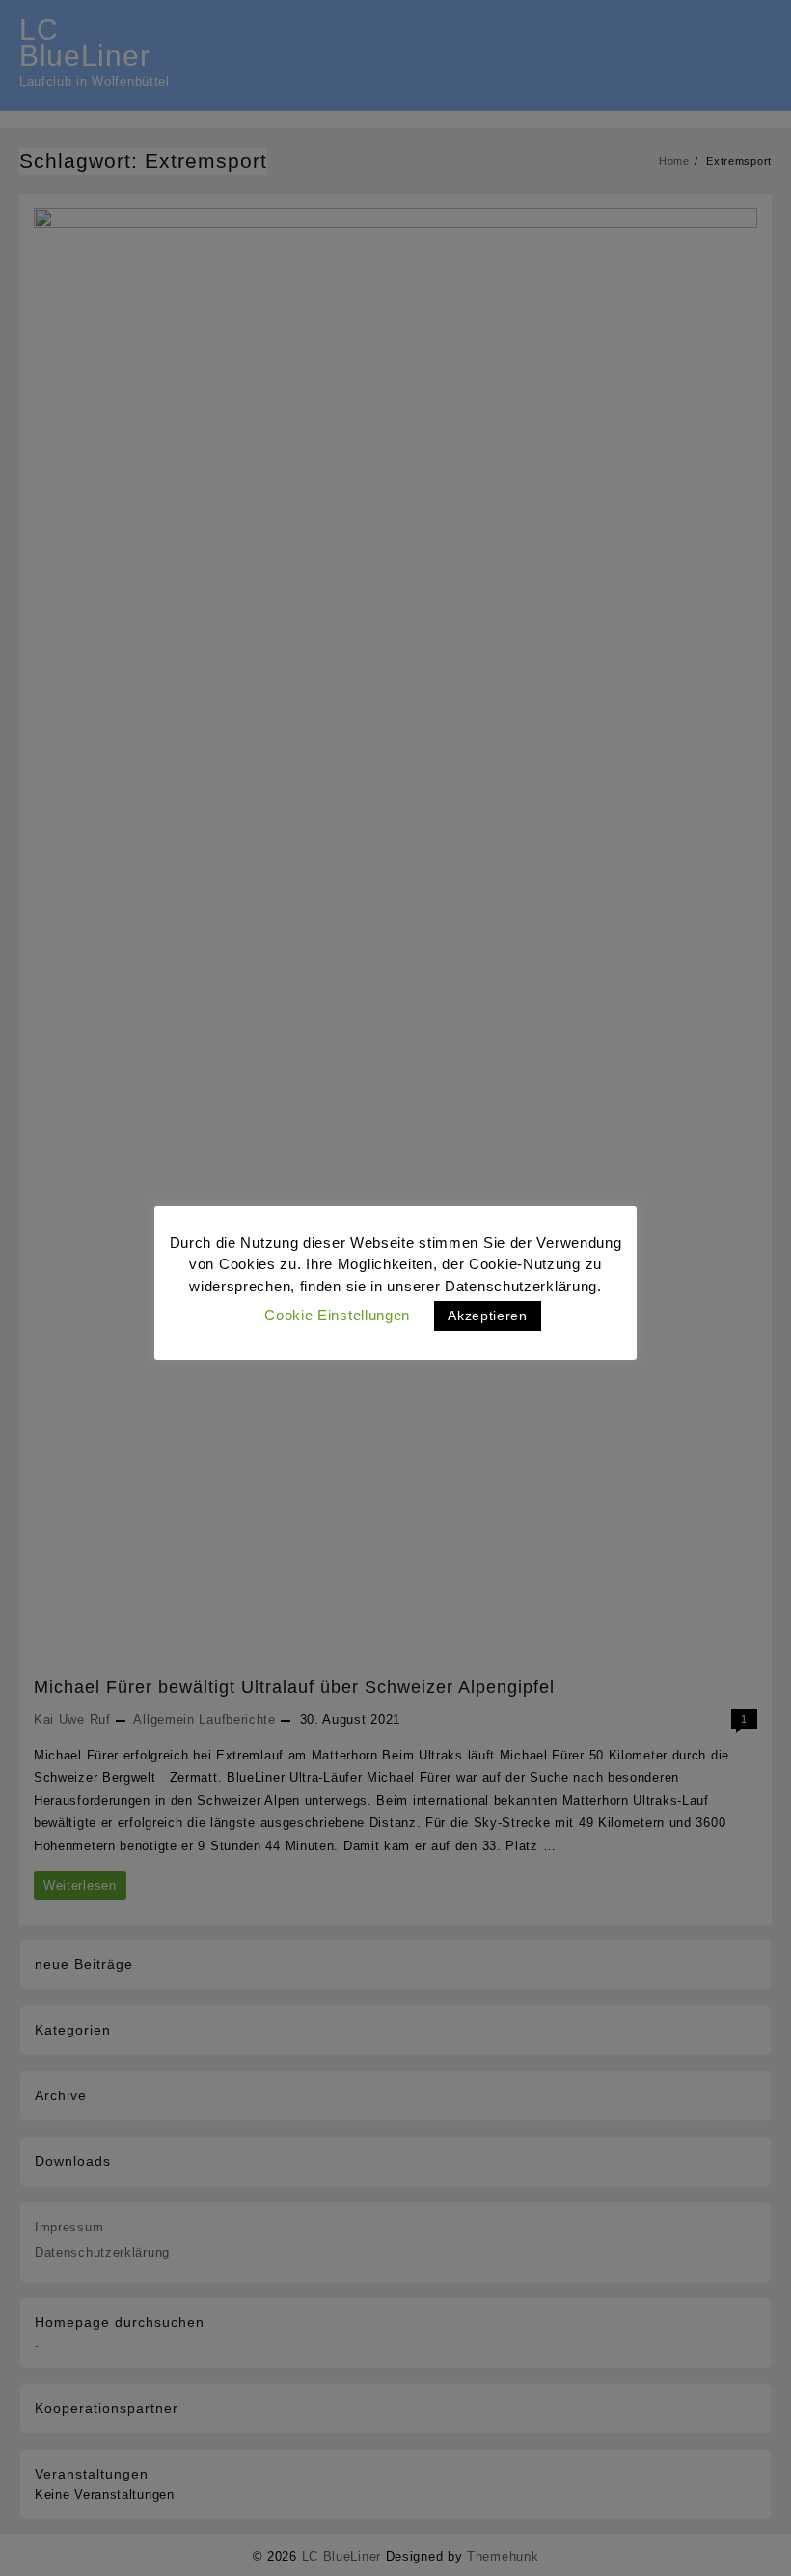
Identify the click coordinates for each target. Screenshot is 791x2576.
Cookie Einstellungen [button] (337, 1315)
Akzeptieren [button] (488, 1316)
